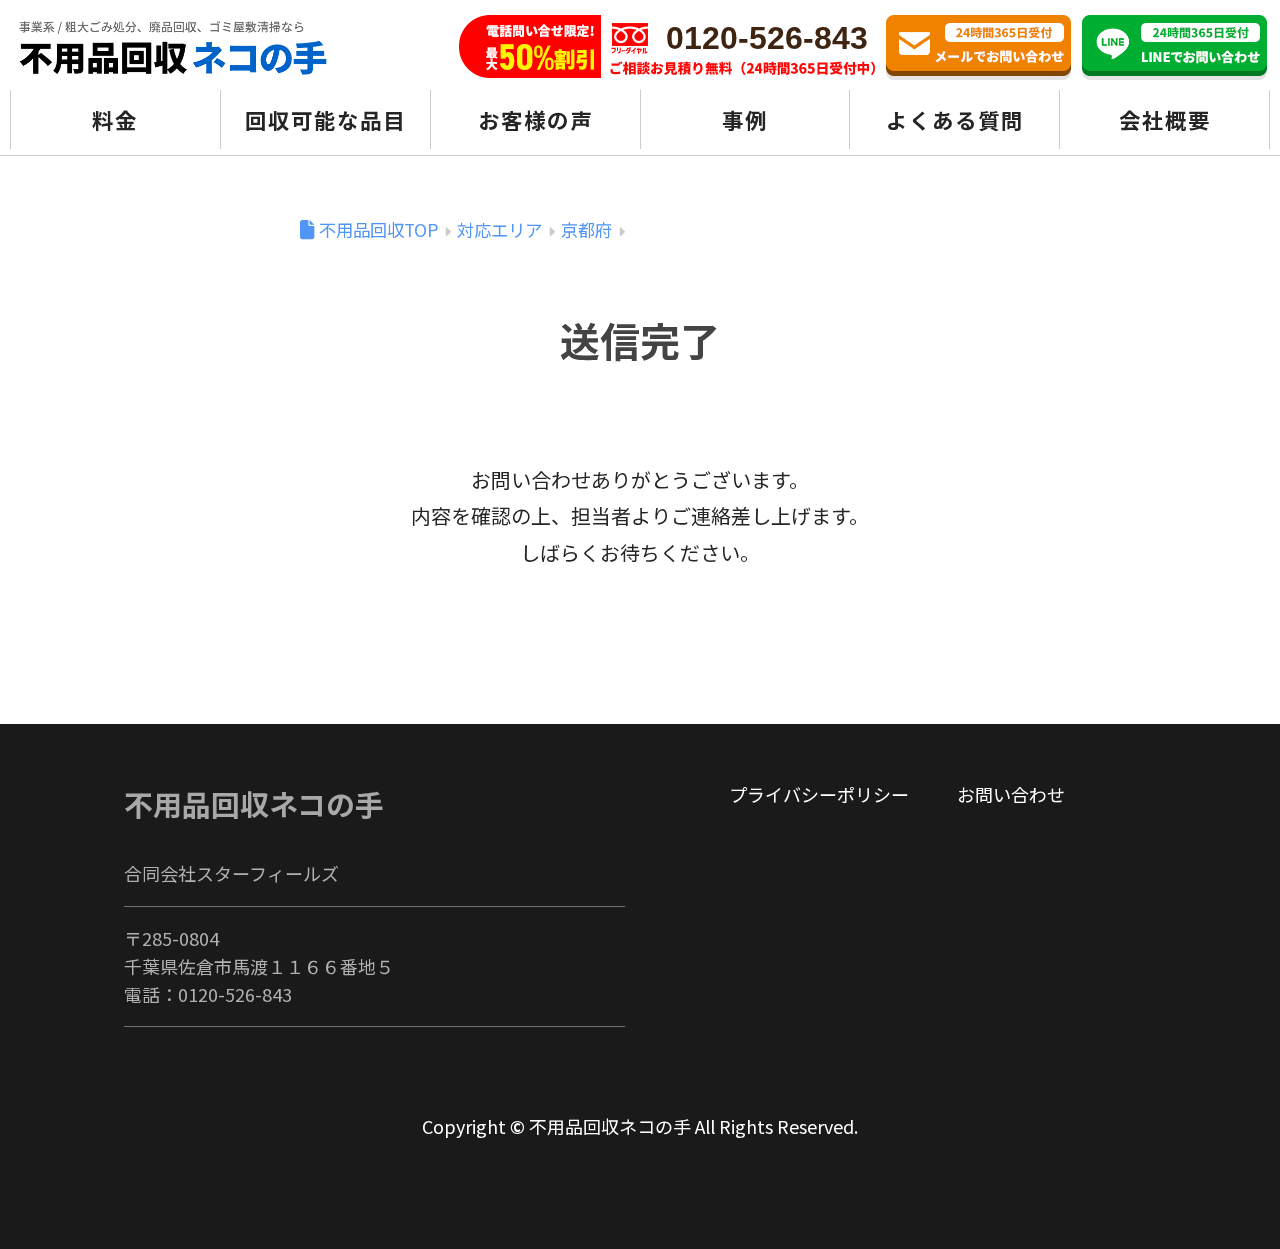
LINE (1174, 47)
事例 (745, 119)
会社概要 (1165, 119)
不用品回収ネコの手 (254, 803)
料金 (115, 119)
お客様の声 (535, 119)
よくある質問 (955, 119)
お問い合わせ (978, 47)
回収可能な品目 (325, 119)
